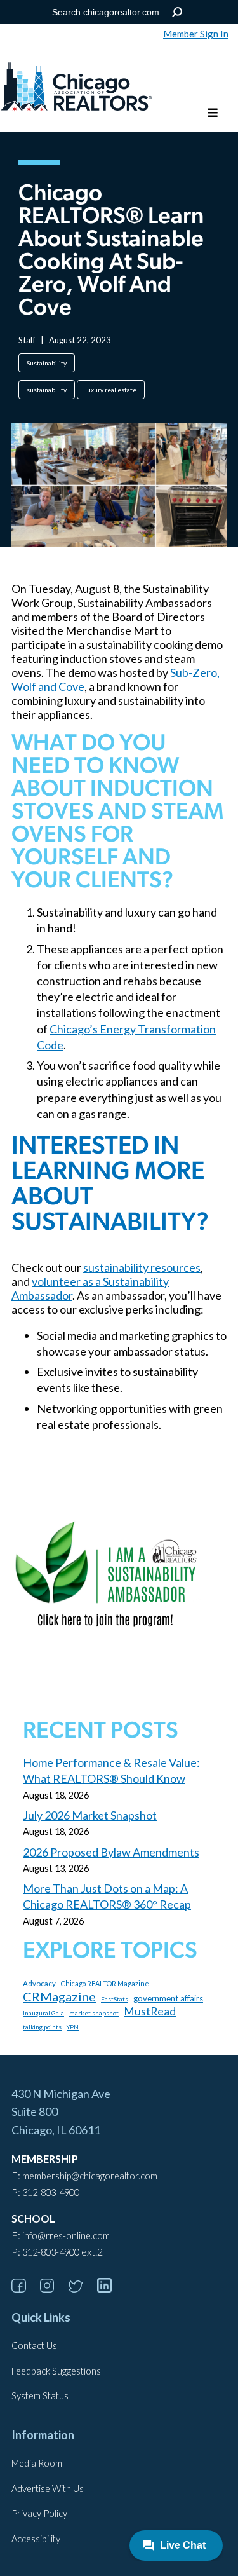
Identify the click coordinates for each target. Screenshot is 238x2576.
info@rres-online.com (66, 2236)
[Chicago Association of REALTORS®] (76, 88)
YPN (73, 2027)
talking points (42, 2027)
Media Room (37, 2463)
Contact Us (34, 2346)
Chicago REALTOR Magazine (105, 1983)
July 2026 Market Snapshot (90, 1815)
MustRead (150, 2011)
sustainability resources (142, 1267)
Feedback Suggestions (56, 2371)
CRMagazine (59, 1996)
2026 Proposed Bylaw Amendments (111, 1852)
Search (177, 12)
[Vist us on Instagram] (53, 2288)
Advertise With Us (48, 2489)
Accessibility (36, 2539)
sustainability (47, 390)
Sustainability (47, 363)
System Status (40, 2396)
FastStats (115, 1999)
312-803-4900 (51, 2192)
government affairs (168, 1998)
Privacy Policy (39, 2513)
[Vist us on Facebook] (25, 2288)
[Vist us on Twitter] (82, 2288)
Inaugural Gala (43, 2013)
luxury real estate (111, 390)
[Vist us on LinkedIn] (110, 2288)
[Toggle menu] (213, 113)
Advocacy (39, 1983)
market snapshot (94, 2013)
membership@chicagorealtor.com (90, 2176)
